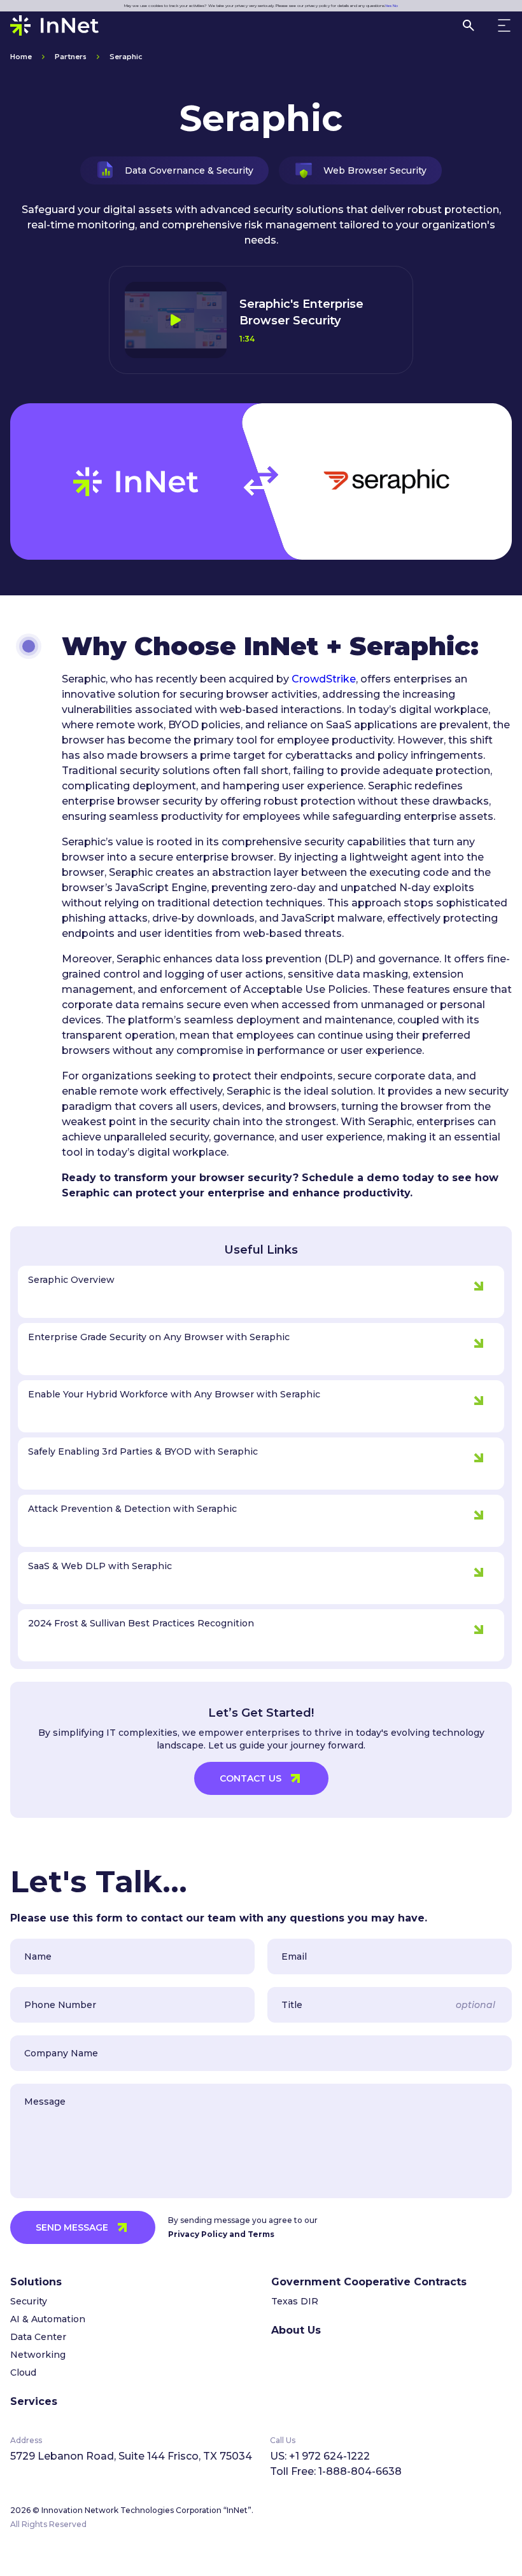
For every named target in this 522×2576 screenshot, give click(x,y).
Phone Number (60, 2005)
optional (476, 2005)
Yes (388, 6)
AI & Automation (48, 2319)
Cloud (23, 2372)
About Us (296, 2330)
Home (21, 56)
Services (34, 2401)
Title (292, 2005)
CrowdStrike (324, 679)
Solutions (36, 2282)
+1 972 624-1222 (329, 2456)
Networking (38, 2355)
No (395, 6)
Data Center (38, 2337)
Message (45, 2102)
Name (38, 1956)
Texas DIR (295, 2301)
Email (294, 1956)
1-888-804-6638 (360, 2471)
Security (29, 2301)
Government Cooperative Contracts (369, 2282)
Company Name (61, 2053)
